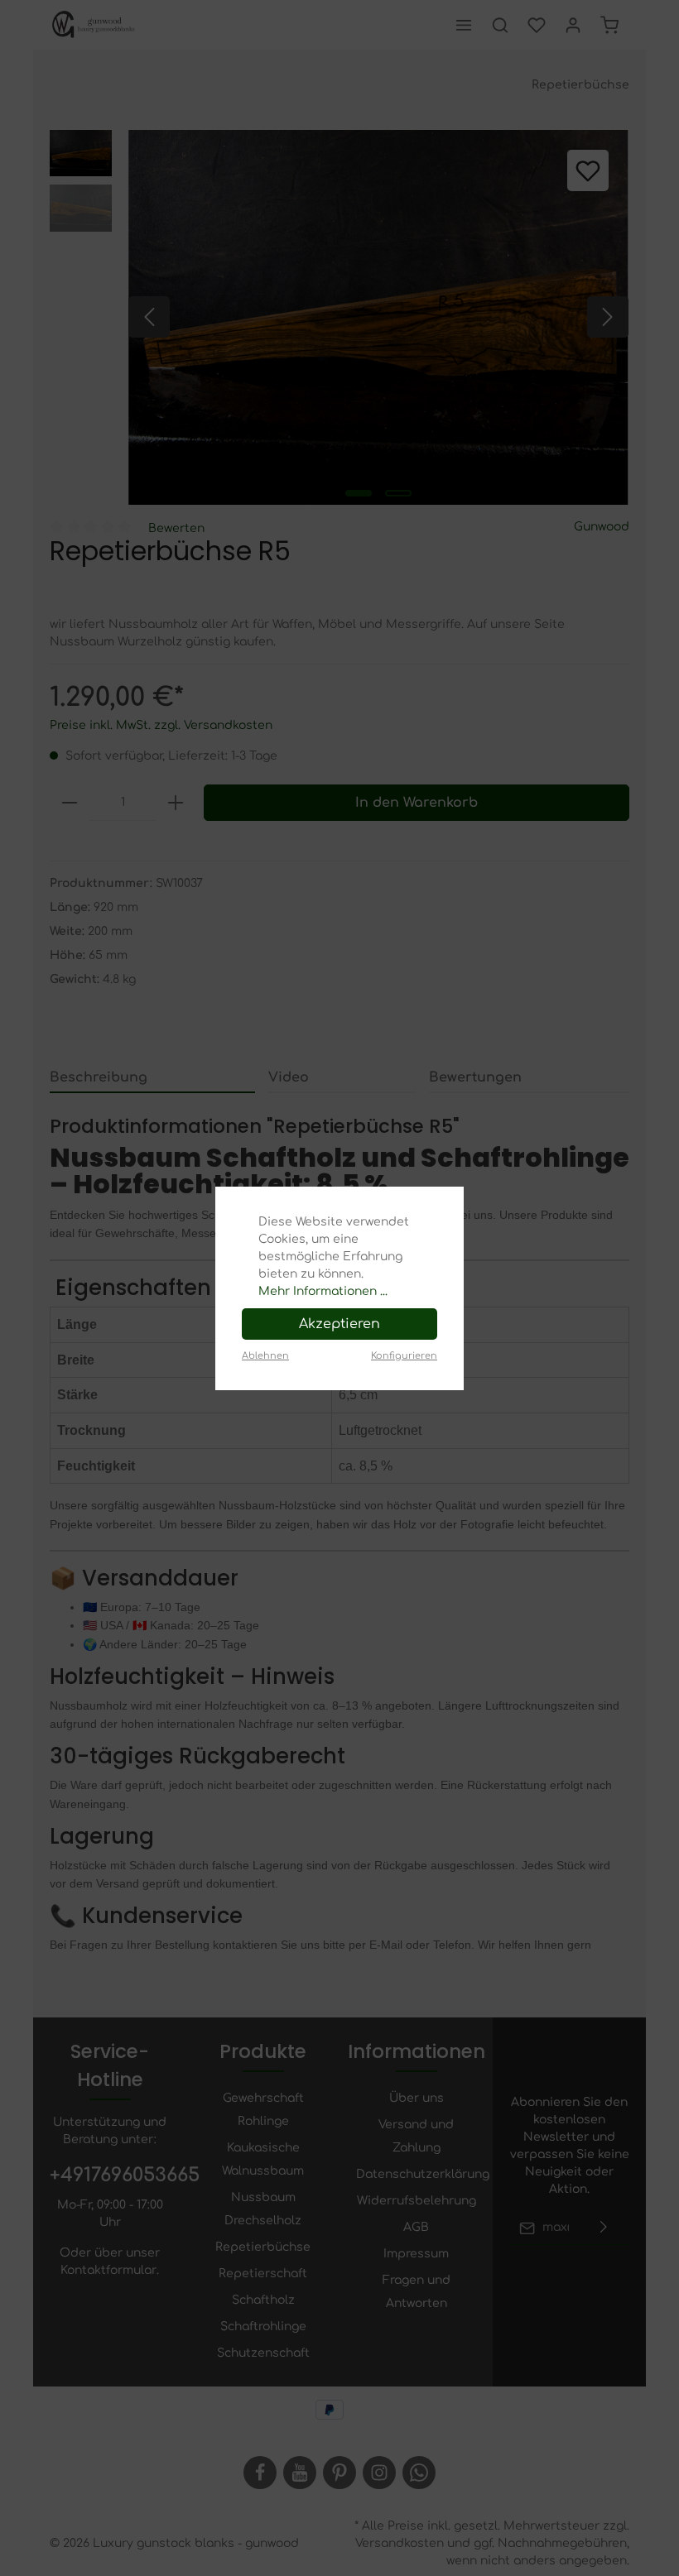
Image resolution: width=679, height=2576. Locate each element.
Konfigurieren (404, 1356)
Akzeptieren (339, 1324)
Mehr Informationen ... (323, 1291)
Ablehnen (265, 1356)
